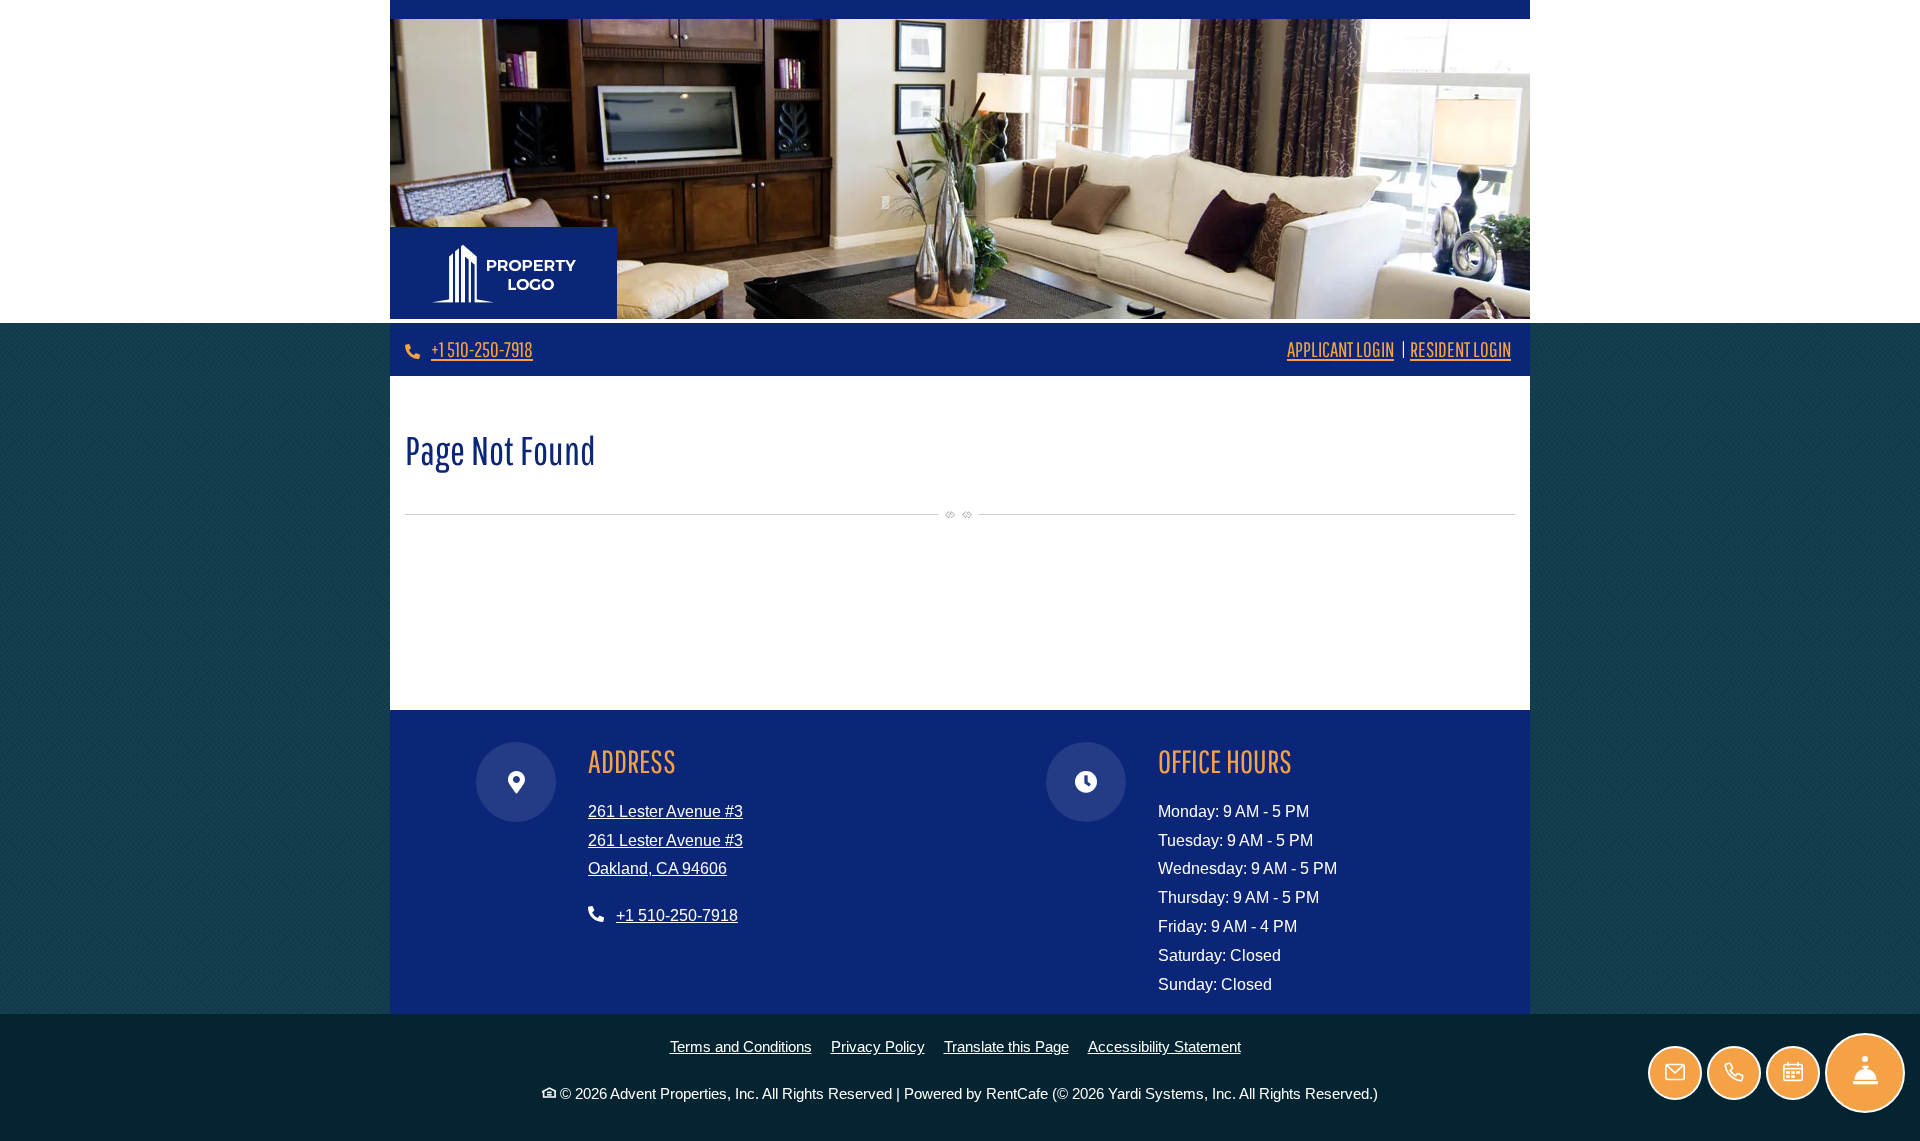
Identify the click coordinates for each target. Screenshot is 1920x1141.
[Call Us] (1734, 1073)
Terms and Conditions (741, 1046)
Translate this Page (1006, 1046)
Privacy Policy (878, 1046)
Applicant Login (1340, 348)
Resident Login (1460, 348)
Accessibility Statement (1164, 1046)
